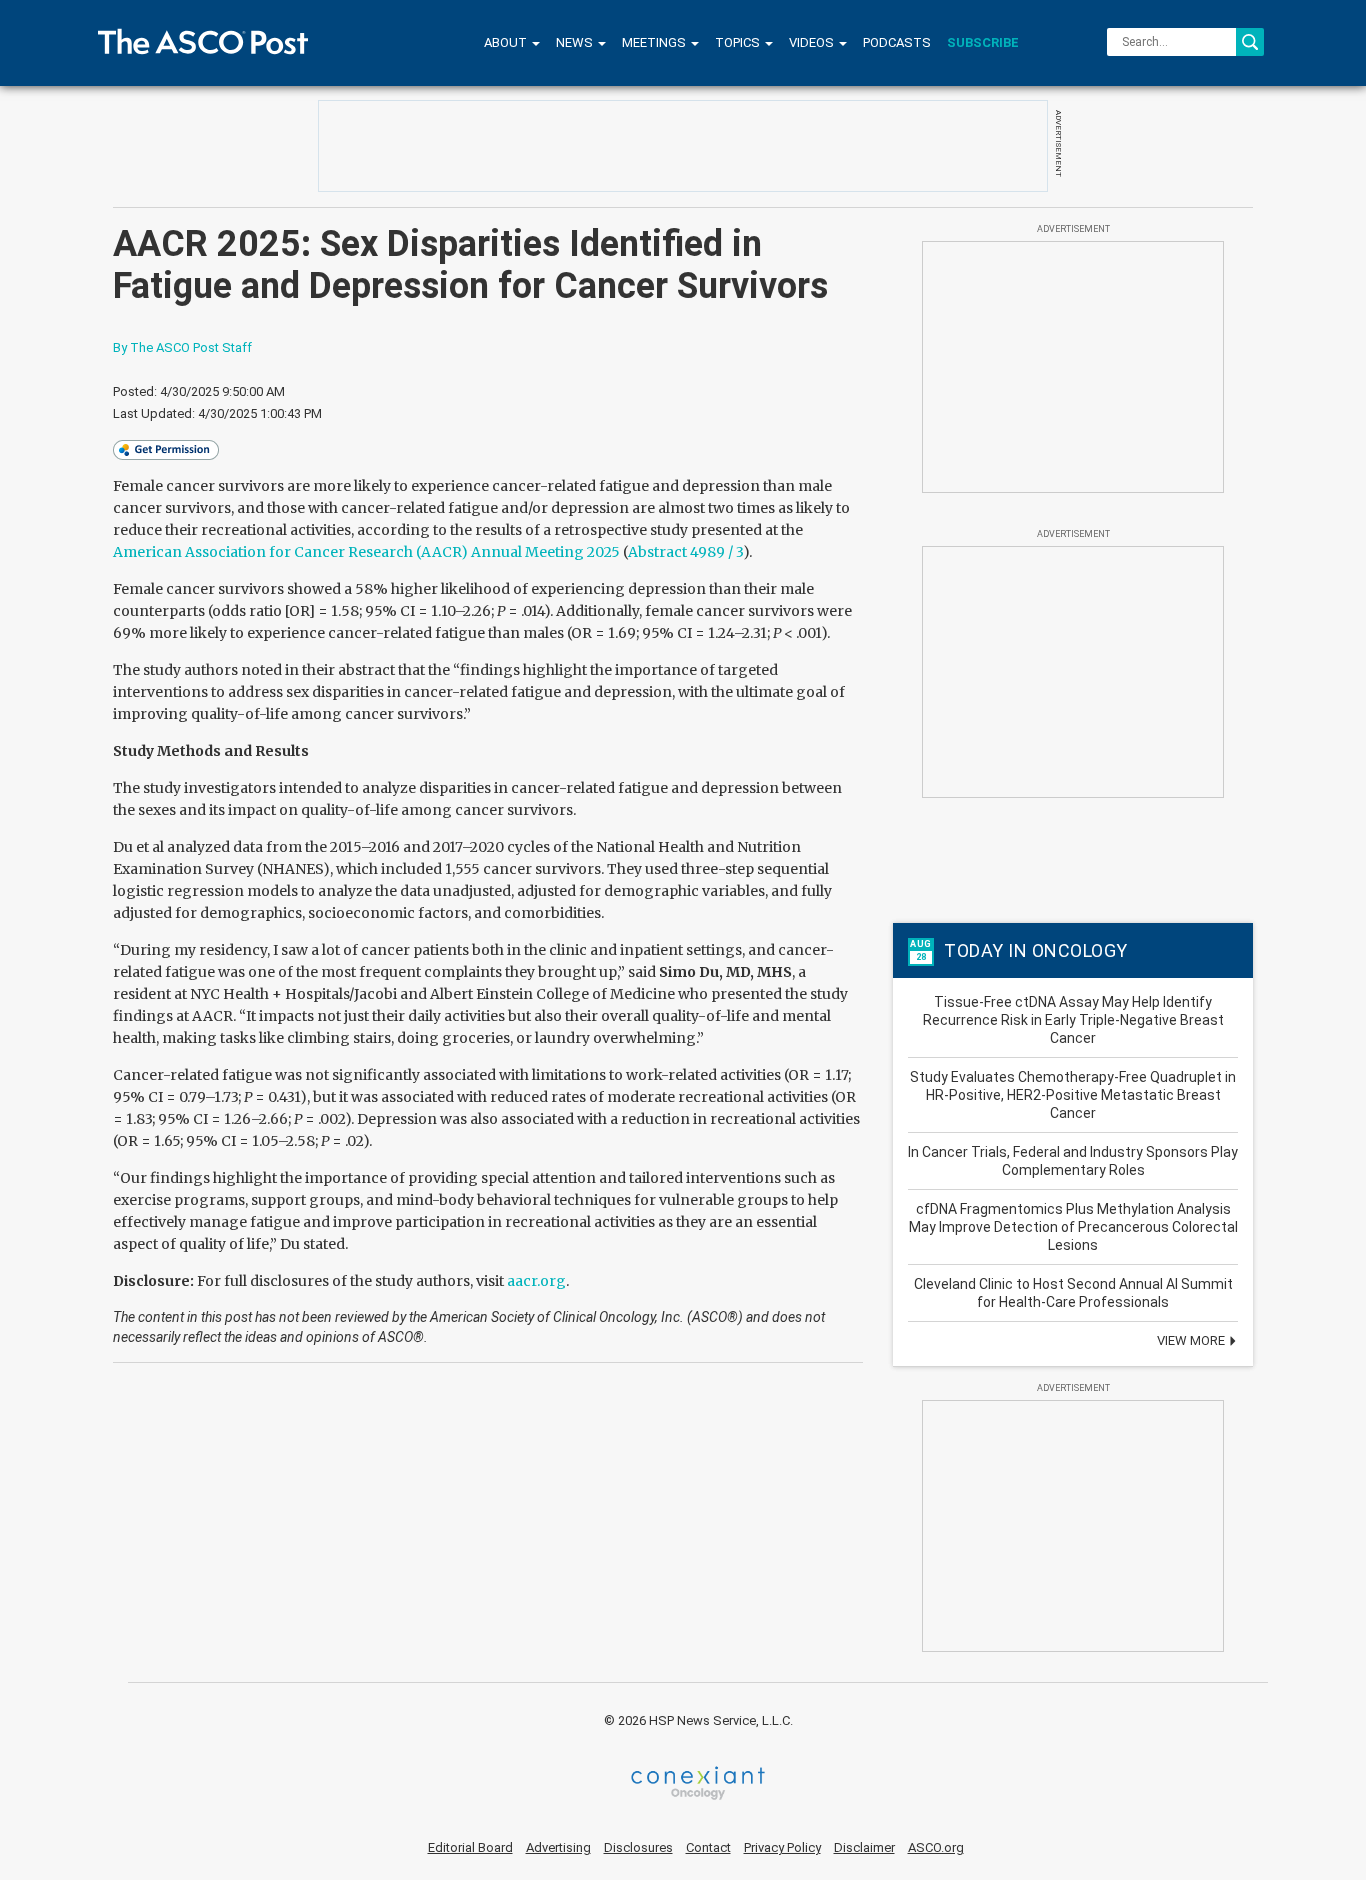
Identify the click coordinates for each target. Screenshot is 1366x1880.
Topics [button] (739, 42)
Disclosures (638, 1847)
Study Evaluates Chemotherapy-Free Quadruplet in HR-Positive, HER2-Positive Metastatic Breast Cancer (1073, 1095)
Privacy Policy (782, 1847)
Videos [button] (813, 42)
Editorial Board (470, 1847)
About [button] (507, 42)
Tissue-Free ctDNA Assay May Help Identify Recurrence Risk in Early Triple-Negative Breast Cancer (1073, 1020)
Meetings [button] (655, 42)
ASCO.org (936, 1847)
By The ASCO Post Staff (182, 347)
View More (1192, 1340)
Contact (708, 1847)
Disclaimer (864, 1847)
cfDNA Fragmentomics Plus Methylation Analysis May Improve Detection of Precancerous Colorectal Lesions (1073, 1227)
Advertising (558, 1847)
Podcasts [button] (897, 42)
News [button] (576, 42)
